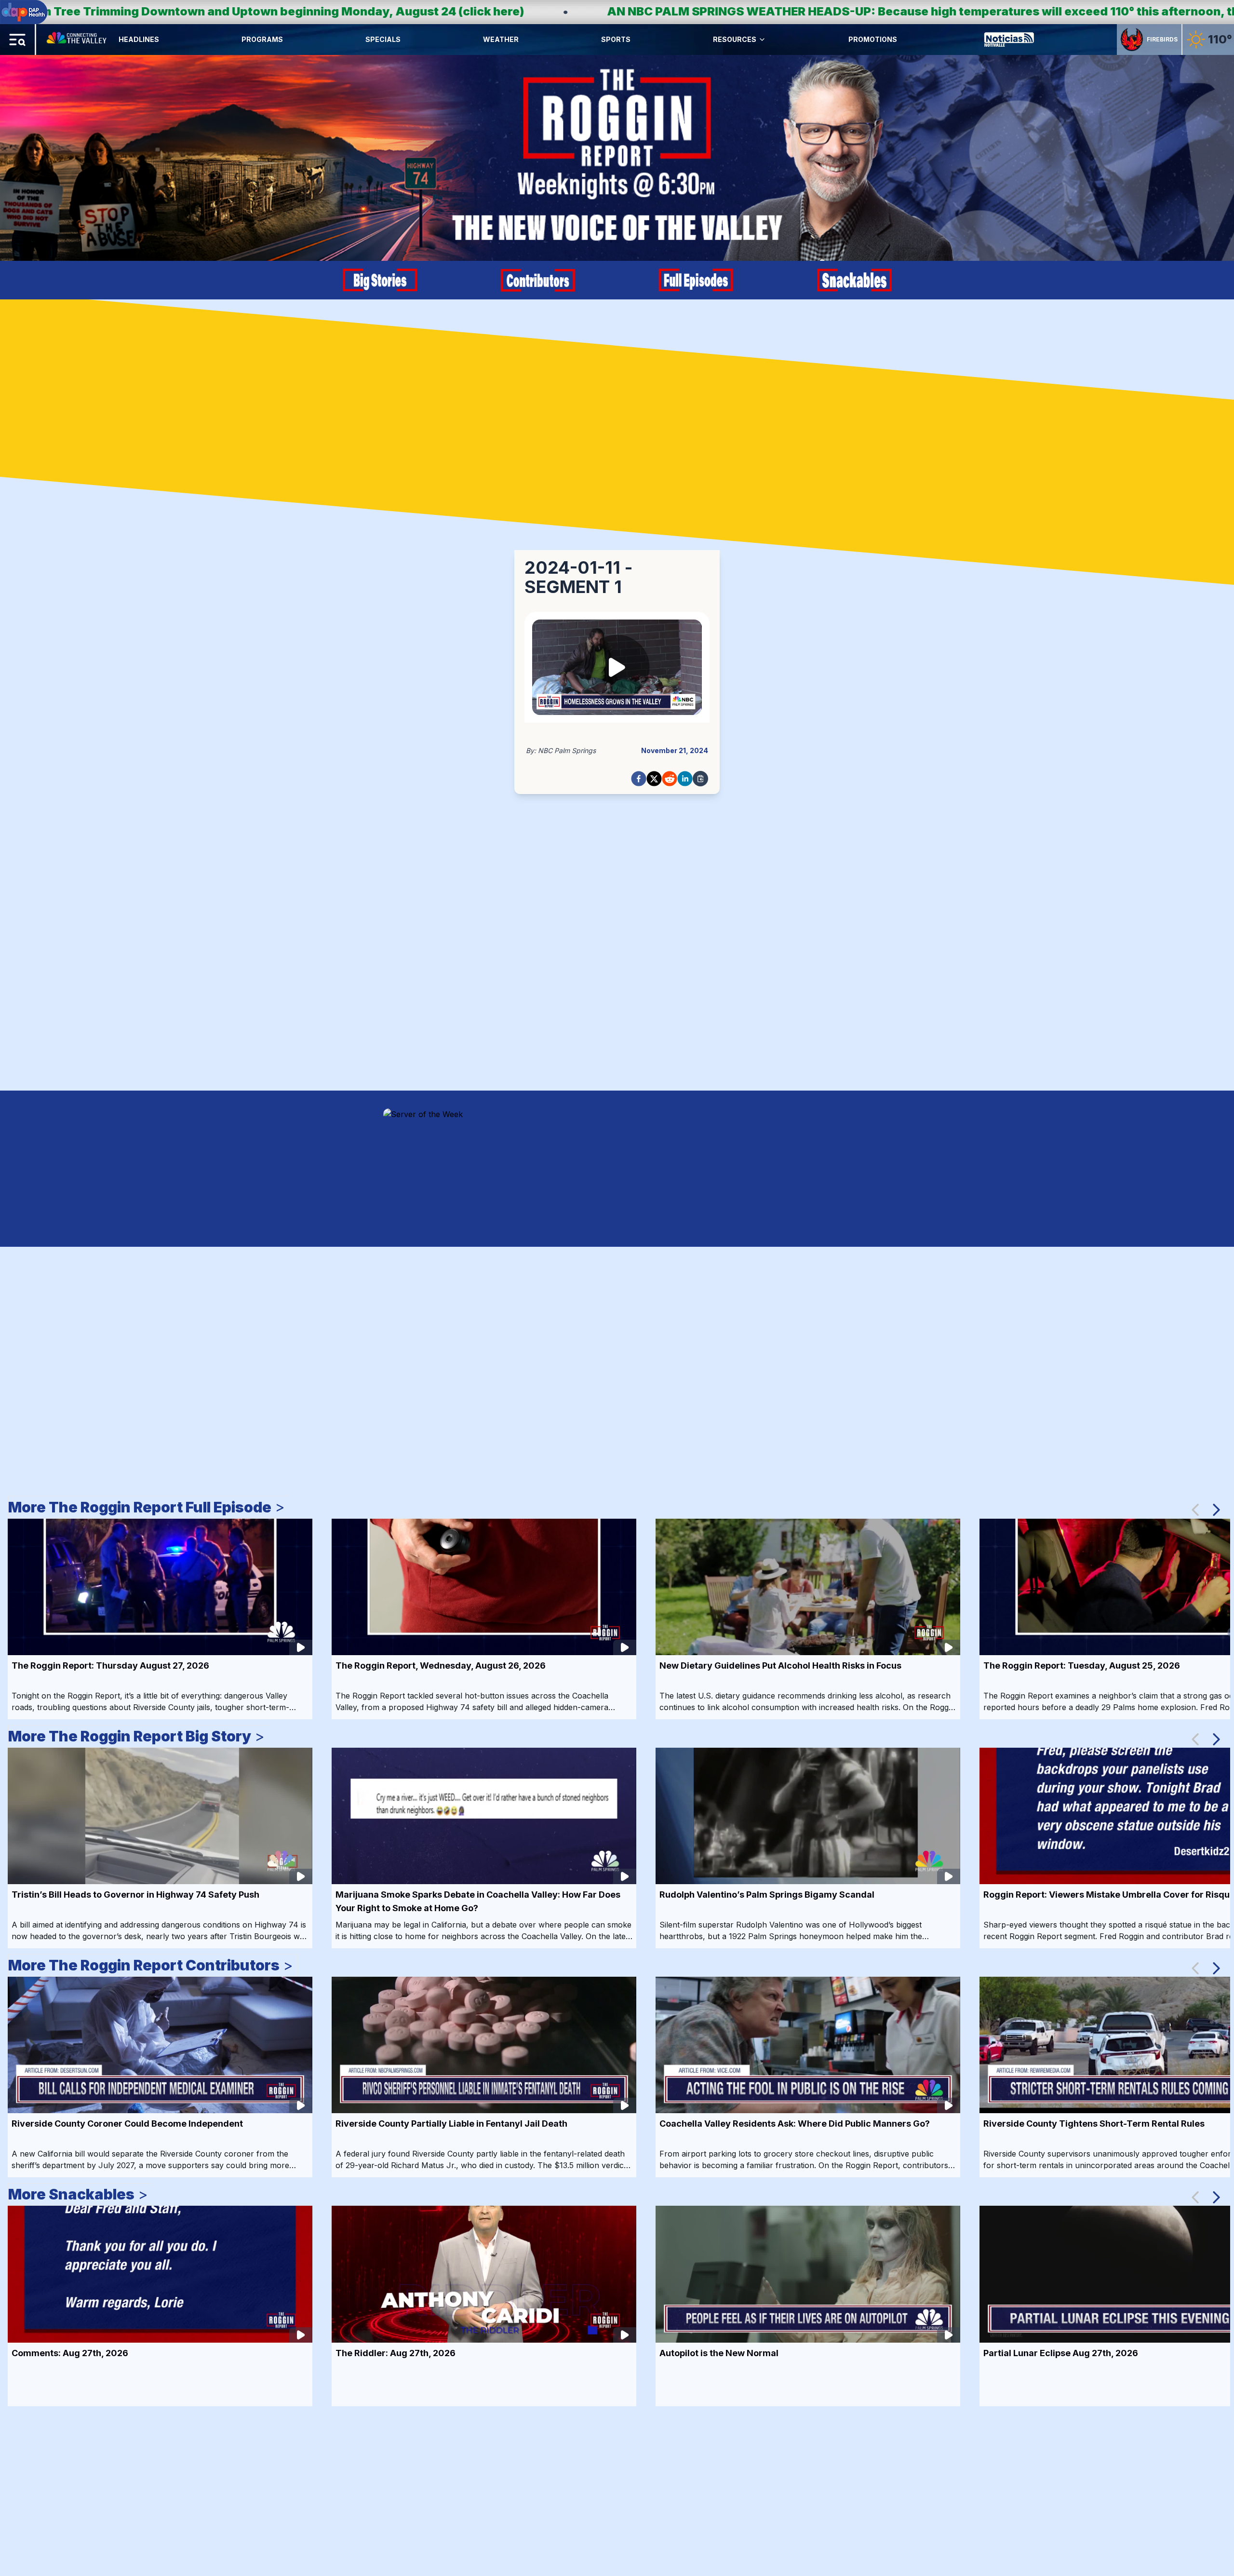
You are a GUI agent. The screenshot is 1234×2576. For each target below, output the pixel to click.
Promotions (873, 39)
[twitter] (654, 779)
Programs (262, 39)
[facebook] (639, 779)
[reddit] (670, 779)
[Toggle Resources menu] (762, 40)
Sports (616, 39)
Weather (501, 39)
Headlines (139, 39)
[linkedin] (685, 779)
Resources (735, 39)
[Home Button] (77, 40)
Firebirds (1162, 39)
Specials (383, 39)
